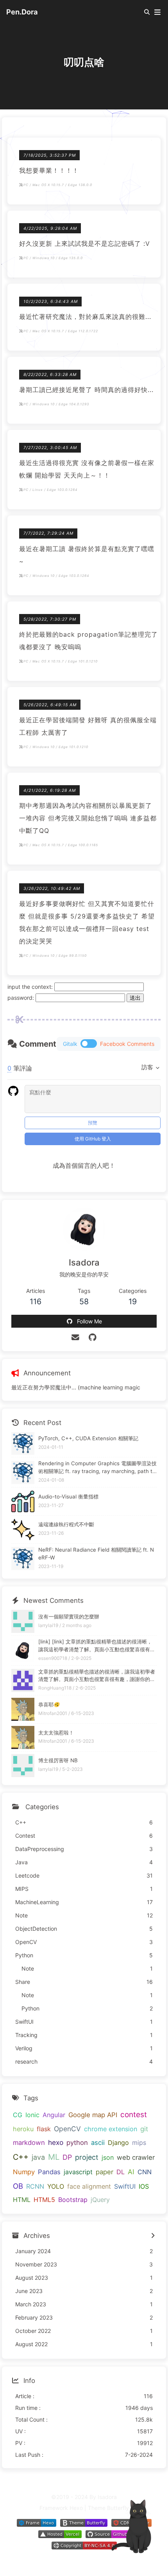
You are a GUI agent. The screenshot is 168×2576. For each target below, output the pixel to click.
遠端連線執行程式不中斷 (66, 1524)
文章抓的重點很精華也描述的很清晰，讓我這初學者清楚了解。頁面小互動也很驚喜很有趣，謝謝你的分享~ (97, 1676)
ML (54, 2157)
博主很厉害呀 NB (58, 1760)
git (144, 2129)
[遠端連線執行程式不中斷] (23, 1530)
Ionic (32, 2115)
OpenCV (67, 2129)
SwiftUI (125, 2186)
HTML (22, 2200)
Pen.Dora (22, 12)
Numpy (24, 2172)
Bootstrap (73, 2200)
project (87, 2157)
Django (118, 2143)
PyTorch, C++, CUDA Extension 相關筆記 (88, 1438)
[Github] (93, 1337)
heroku (23, 2129)
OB (18, 2186)
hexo (56, 2142)
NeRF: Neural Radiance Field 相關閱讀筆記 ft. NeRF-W (96, 1554)
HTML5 (44, 2200)
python (77, 2143)
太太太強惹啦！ (56, 1733)
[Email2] (76, 1337)
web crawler (136, 2157)
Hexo (76, 2508)
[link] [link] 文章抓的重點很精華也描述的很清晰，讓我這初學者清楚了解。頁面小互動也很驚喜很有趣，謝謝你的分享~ (95, 1646)
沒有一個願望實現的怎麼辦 (69, 1616)
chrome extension (111, 2129)
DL (121, 2172)
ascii (98, 2143)
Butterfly (118, 2508)
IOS (144, 2186)
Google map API (93, 2115)
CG (18, 2115)
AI (131, 2172)
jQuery (100, 2200)
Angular (54, 2115)
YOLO (56, 2186)
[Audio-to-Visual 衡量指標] (23, 1501)
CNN (145, 2172)
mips (139, 2143)
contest (134, 2115)
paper (105, 2172)
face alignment (89, 2186)
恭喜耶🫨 (49, 1704)
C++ (21, 2157)
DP (67, 2157)
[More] (153, 2236)
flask (44, 2129)
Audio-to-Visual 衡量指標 (68, 1497)
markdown (29, 2143)
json (108, 2157)
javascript (78, 2172)
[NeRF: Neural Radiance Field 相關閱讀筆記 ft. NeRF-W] (23, 1558)
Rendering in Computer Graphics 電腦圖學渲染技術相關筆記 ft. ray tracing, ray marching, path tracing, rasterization (97, 1468)
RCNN (35, 2186)
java (38, 2157)
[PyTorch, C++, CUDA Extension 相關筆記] (23, 1444)
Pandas (49, 2172)
